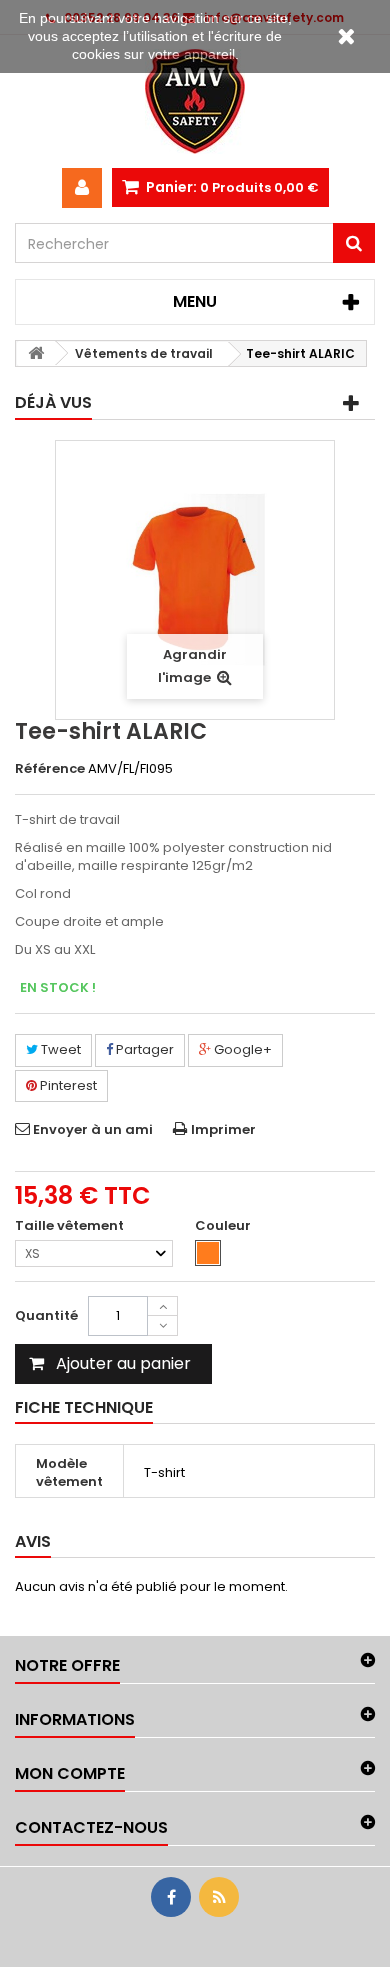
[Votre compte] (82, 188)
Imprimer (223, 1129)
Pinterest (67, 1085)
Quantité (46, 1315)
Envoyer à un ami (93, 1129)
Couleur (224, 1226)
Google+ (241, 1049)
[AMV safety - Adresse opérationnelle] (195, 101)
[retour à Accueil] (36, 353)
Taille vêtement (71, 1226)
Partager (143, 1049)
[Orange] (208, 1253)
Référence (50, 769)
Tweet (59, 1049)
